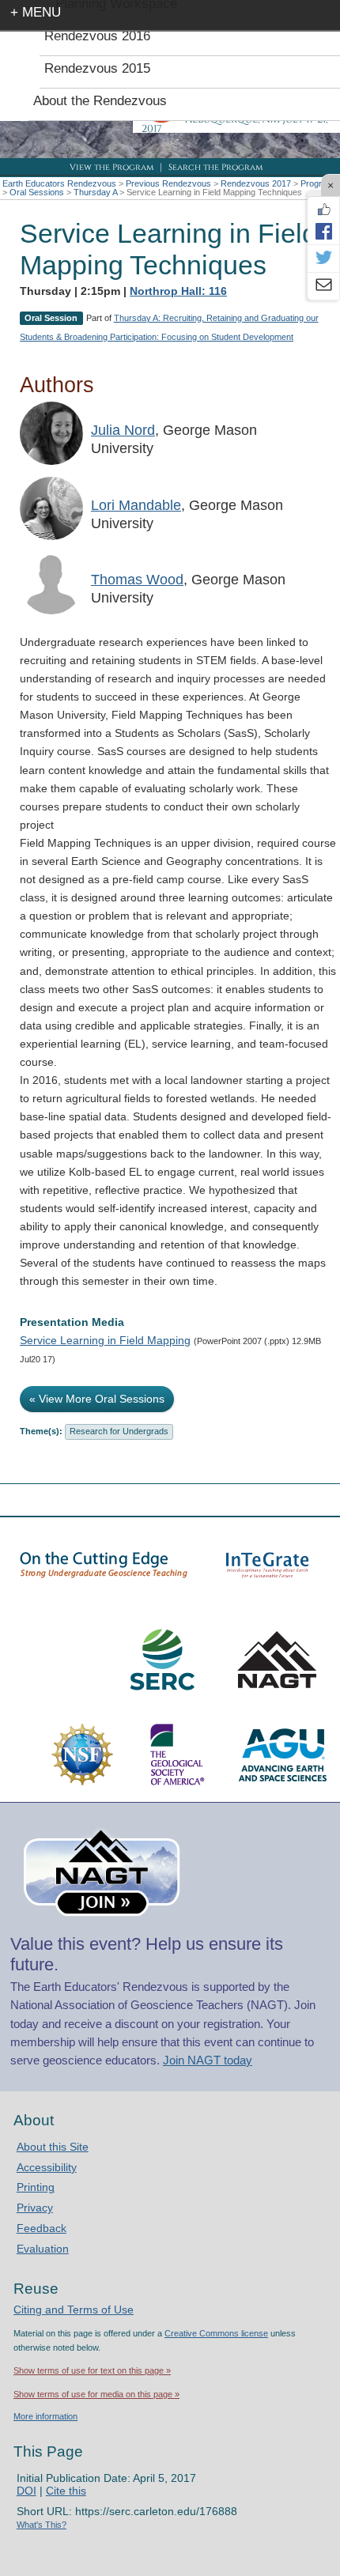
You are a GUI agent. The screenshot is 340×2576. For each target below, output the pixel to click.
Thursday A (95, 192)
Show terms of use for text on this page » (92, 2370)
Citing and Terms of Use (74, 2310)
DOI (26, 2491)
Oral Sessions (37, 192)
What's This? (42, 2525)
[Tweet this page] (323, 259)
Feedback (42, 2228)
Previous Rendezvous (168, 183)
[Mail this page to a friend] (323, 286)
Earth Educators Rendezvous (59, 183)
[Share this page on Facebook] (323, 231)
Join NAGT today (208, 2060)
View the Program (111, 167)
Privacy (35, 2208)
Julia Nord (123, 430)
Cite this (66, 2491)
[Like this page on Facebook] (323, 210)
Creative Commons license (216, 2333)
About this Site (53, 2147)
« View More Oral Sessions (97, 1399)
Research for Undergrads (119, 1431)
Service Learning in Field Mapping (105, 1340)
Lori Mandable (136, 505)
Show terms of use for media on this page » (96, 2394)
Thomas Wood (137, 580)
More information (45, 2416)
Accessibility (47, 2167)
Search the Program (215, 167)
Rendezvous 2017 (256, 183)
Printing (36, 2187)
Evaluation (43, 2249)
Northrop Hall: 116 (178, 291)
